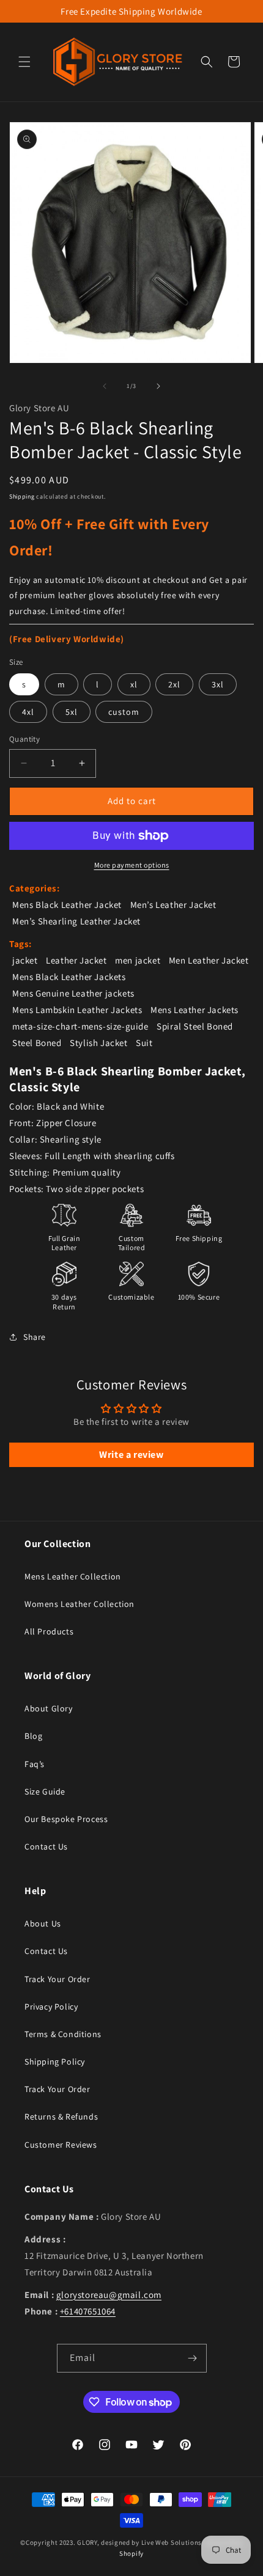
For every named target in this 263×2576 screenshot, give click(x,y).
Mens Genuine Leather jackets (73, 993)
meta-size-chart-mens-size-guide (80, 1026)
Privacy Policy (51, 2007)
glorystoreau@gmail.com (109, 2295)
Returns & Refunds (61, 2117)
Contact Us (46, 1846)
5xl (72, 712)
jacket (25, 960)
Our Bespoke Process (66, 1819)
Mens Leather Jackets (194, 1010)
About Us (43, 1923)
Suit (144, 1043)
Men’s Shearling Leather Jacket (76, 921)
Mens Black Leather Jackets (69, 977)
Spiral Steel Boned (195, 1026)
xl (134, 684)
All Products (49, 1631)
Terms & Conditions (63, 2034)
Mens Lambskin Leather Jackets (77, 1010)
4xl (28, 712)
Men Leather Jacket (209, 960)
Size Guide (45, 1791)
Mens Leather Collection (73, 1576)
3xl (218, 684)
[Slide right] (158, 386)
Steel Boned (37, 1043)
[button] (24, 62)
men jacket (138, 960)
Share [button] (35, 1337)
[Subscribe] (193, 2358)
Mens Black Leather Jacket (67, 905)
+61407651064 (88, 2311)
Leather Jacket (76, 960)
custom (124, 712)
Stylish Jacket (98, 1043)
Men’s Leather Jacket (173, 905)
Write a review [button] (131, 1454)
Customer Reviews (61, 2145)
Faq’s (35, 1764)
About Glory (49, 1708)
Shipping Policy (55, 2062)
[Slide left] (105, 386)
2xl (174, 684)
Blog (33, 1736)
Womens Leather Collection (80, 1604)
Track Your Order (57, 1979)
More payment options (132, 865)
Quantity (24, 739)
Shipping (22, 496)
